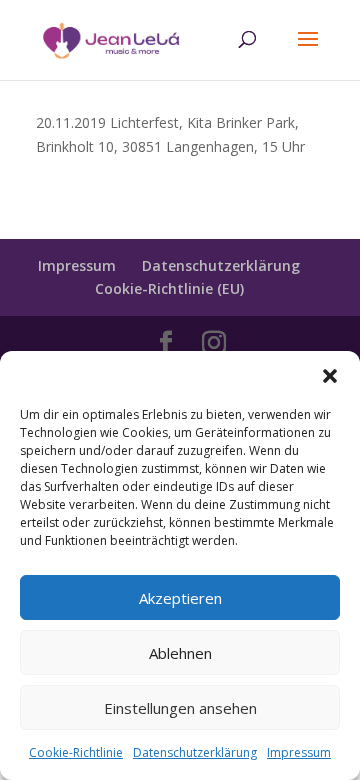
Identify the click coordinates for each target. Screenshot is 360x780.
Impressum (299, 752)
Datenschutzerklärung (195, 752)
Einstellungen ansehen (180, 708)
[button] (330, 376)
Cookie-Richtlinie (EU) (169, 288)
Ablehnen (180, 653)
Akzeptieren (180, 598)
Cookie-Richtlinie (76, 752)
